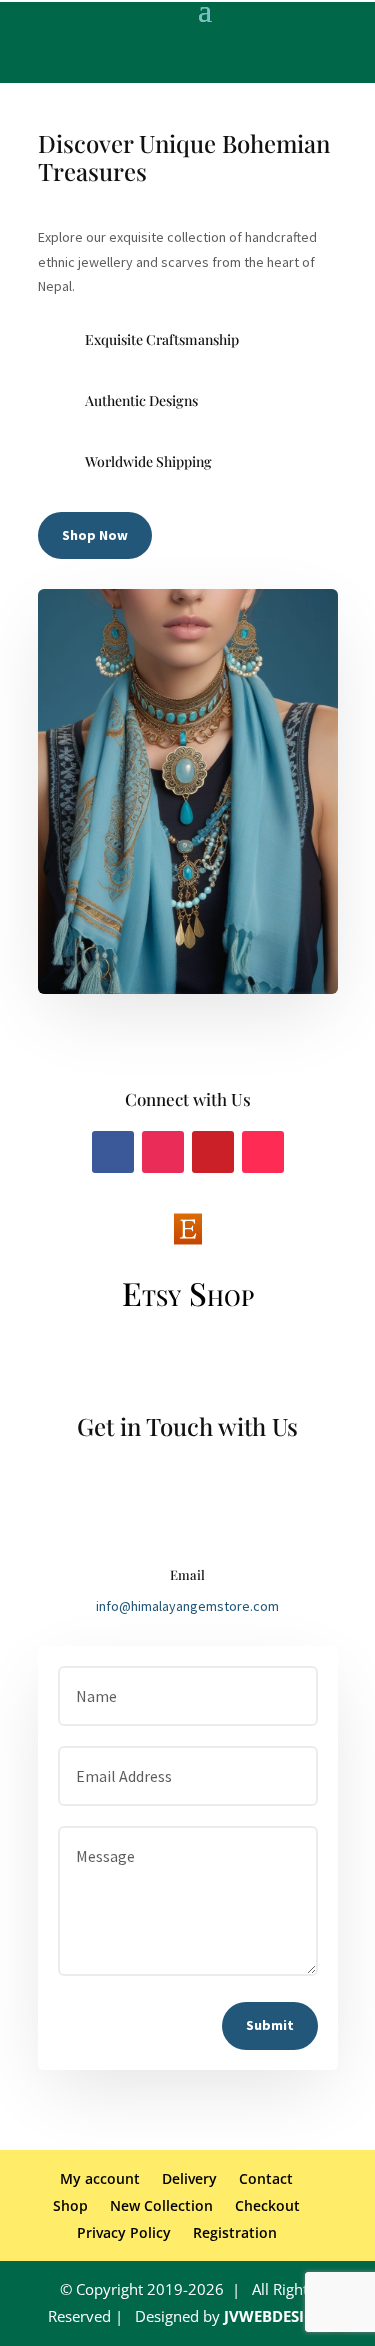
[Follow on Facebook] (113, 1152)
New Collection (161, 2205)
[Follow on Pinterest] (213, 1152)
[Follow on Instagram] (163, 1152)
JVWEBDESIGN (275, 2316)
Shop (70, 2205)
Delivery (189, 2178)
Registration (235, 2232)
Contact (266, 2178)
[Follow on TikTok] (263, 1152)
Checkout (267, 2205)
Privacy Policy (124, 2232)
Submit (270, 2025)
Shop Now (95, 535)
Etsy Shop (188, 1292)
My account (100, 2178)
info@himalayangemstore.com (187, 1606)
